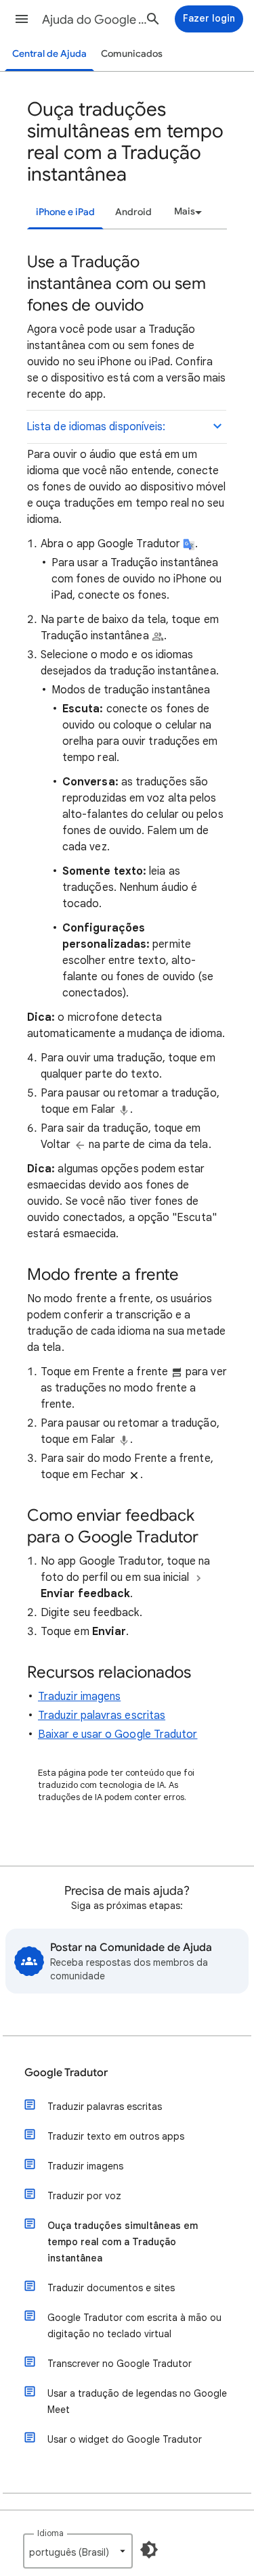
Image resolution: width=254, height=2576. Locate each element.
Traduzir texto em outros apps (116, 2136)
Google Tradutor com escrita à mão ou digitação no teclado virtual (134, 2326)
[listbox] (186, 212)
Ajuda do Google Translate (97, 20)
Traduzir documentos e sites (111, 2288)
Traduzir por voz (84, 2196)
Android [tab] (133, 212)
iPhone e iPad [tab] (65, 212)
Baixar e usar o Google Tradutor (118, 1734)
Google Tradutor (66, 2073)
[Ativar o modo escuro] (149, 2550)
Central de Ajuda (49, 54)
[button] (22, 19)
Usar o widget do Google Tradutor (125, 2439)
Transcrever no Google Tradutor (120, 2364)
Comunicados (132, 54)
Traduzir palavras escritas (102, 1716)
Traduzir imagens (79, 1697)
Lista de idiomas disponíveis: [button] (96, 427)
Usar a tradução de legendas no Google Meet (137, 2401)
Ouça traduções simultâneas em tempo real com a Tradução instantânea (123, 2242)
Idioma (50, 2533)
